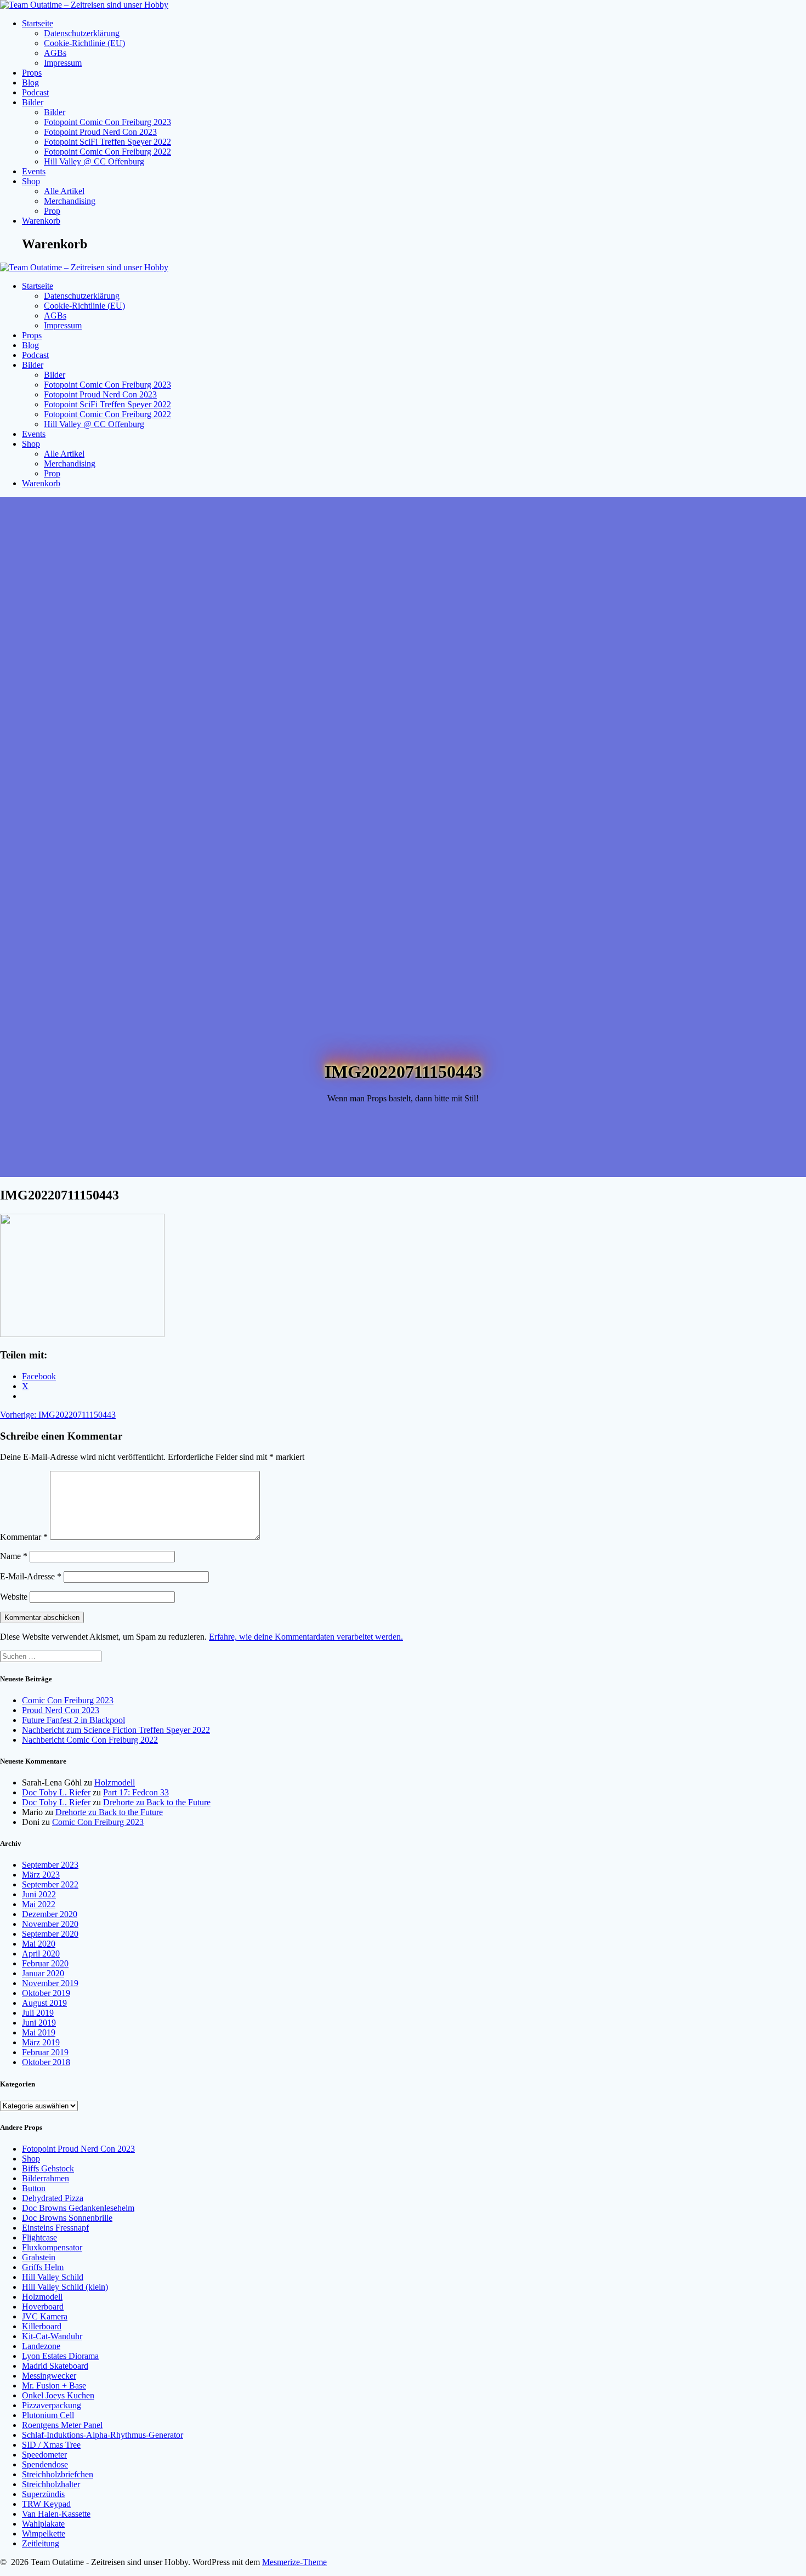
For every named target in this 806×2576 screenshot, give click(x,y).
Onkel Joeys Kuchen (58, 2395)
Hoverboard (43, 2307)
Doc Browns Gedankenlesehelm (78, 2208)
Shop (31, 181)
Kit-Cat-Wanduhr (52, 2336)
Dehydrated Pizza (53, 2198)
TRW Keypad (46, 2504)
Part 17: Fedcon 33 (136, 1792)
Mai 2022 (39, 1904)
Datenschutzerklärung (82, 33)
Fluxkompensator (52, 2247)
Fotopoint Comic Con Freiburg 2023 (107, 122)
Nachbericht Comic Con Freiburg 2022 (90, 1740)
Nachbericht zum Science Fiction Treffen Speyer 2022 (116, 1730)
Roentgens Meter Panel (62, 2425)
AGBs (55, 53)
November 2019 (50, 1983)
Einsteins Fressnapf (55, 2228)
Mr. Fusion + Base (54, 2385)
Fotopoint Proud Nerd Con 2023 (100, 132)
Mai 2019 (39, 2032)
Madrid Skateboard (55, 2366)
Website (14, 1597)
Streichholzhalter (51, 2484)
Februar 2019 (45, 2052)
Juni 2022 (39, 1894)
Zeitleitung (41, 2543)
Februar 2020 (45, 1963)
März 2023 (41, 1875)
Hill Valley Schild (53, 2277)
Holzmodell (115, 1782)
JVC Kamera (45, 2316)
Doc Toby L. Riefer (56, 1792)
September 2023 (50, 1865)
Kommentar (24, 1537)
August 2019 (44, 2003)
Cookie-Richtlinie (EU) (84, 43)
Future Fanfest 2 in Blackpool (73, 1720)
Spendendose (45, 2464)
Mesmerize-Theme (294, 2562)
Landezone (41, 2346)
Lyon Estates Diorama (60, 2356)
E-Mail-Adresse (31, 1576)
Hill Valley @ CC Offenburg (94, 161)
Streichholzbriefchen (58, 2474)
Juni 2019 (39, 2023)
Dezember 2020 (50, 1914)
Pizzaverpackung (52, 2405)
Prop (52, 211)
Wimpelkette (44, 2534)
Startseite (38, 23)
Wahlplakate (43, 2524)
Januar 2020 (43, 1973)
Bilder (33, 102)
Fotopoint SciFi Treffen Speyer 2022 (107, 142)
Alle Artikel (64, 191)
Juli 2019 (38, 2013)
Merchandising (70, 201)
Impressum (63, 63)
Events (34, 171)
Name (14, 1556)
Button (34, 2188)
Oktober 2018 (46, 2062)
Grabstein (39, 2257)
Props (32, 73)
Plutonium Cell (48, 2415)
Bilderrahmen (46, 2178)
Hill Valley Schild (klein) (65, 2287)
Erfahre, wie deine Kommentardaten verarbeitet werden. (306, 1637)
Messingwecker (49, 2376)
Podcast (35, 92)
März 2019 (41, 2042)
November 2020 (50, 1924)
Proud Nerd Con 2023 (61, 1710)
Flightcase (39, 2237)
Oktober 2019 (46, 1993)
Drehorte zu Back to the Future (157, 1802)
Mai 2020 (39, 1944)
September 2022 (50, 1884)
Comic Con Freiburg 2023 (68, 1700)
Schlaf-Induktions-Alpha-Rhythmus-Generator (103, 2435)
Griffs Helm (43, 2267)
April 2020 (41, 1954)
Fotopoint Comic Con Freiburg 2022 (107, 152)
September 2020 (50, 1934)
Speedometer (44, 2455)
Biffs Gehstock (48, 2168)
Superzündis (43, 2494)
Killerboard (42, 2326)
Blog (30, 83)
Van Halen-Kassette (56, 2514)
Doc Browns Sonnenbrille (67, 2218)
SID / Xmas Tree (51, 2445)
